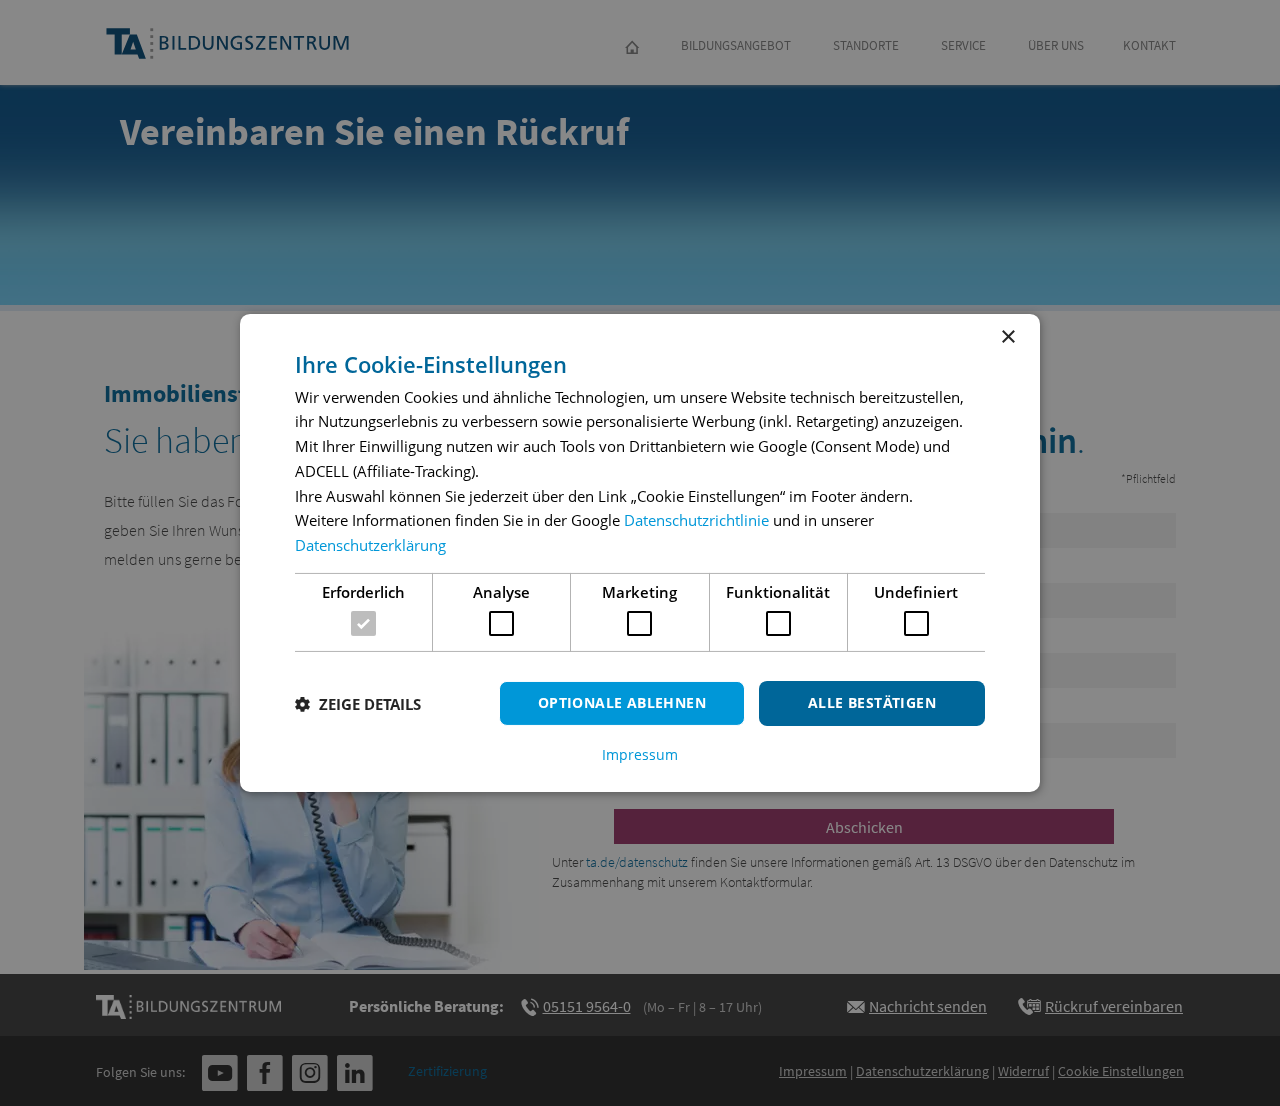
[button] (358, 704)
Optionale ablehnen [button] (622, 702)
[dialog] (640, 553)
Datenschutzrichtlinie (696, 520)
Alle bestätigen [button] (872, 702)
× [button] (1007, 337)
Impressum (640, 755)
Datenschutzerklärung (370, 545)
